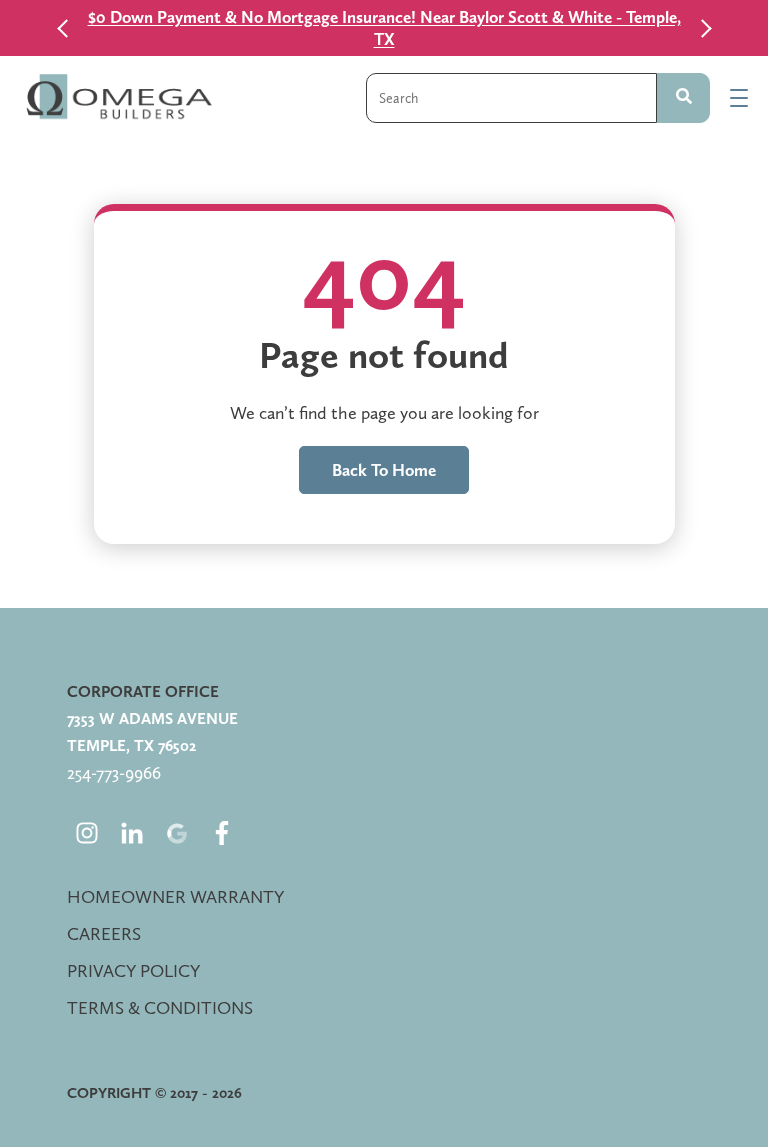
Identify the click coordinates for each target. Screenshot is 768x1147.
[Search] (683, 98)
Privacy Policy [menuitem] (133, 970)
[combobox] (511, 98)
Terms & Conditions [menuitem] (160, 1007)
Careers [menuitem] (104, 933)
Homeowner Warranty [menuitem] (175, 896)
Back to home (384, 470)
